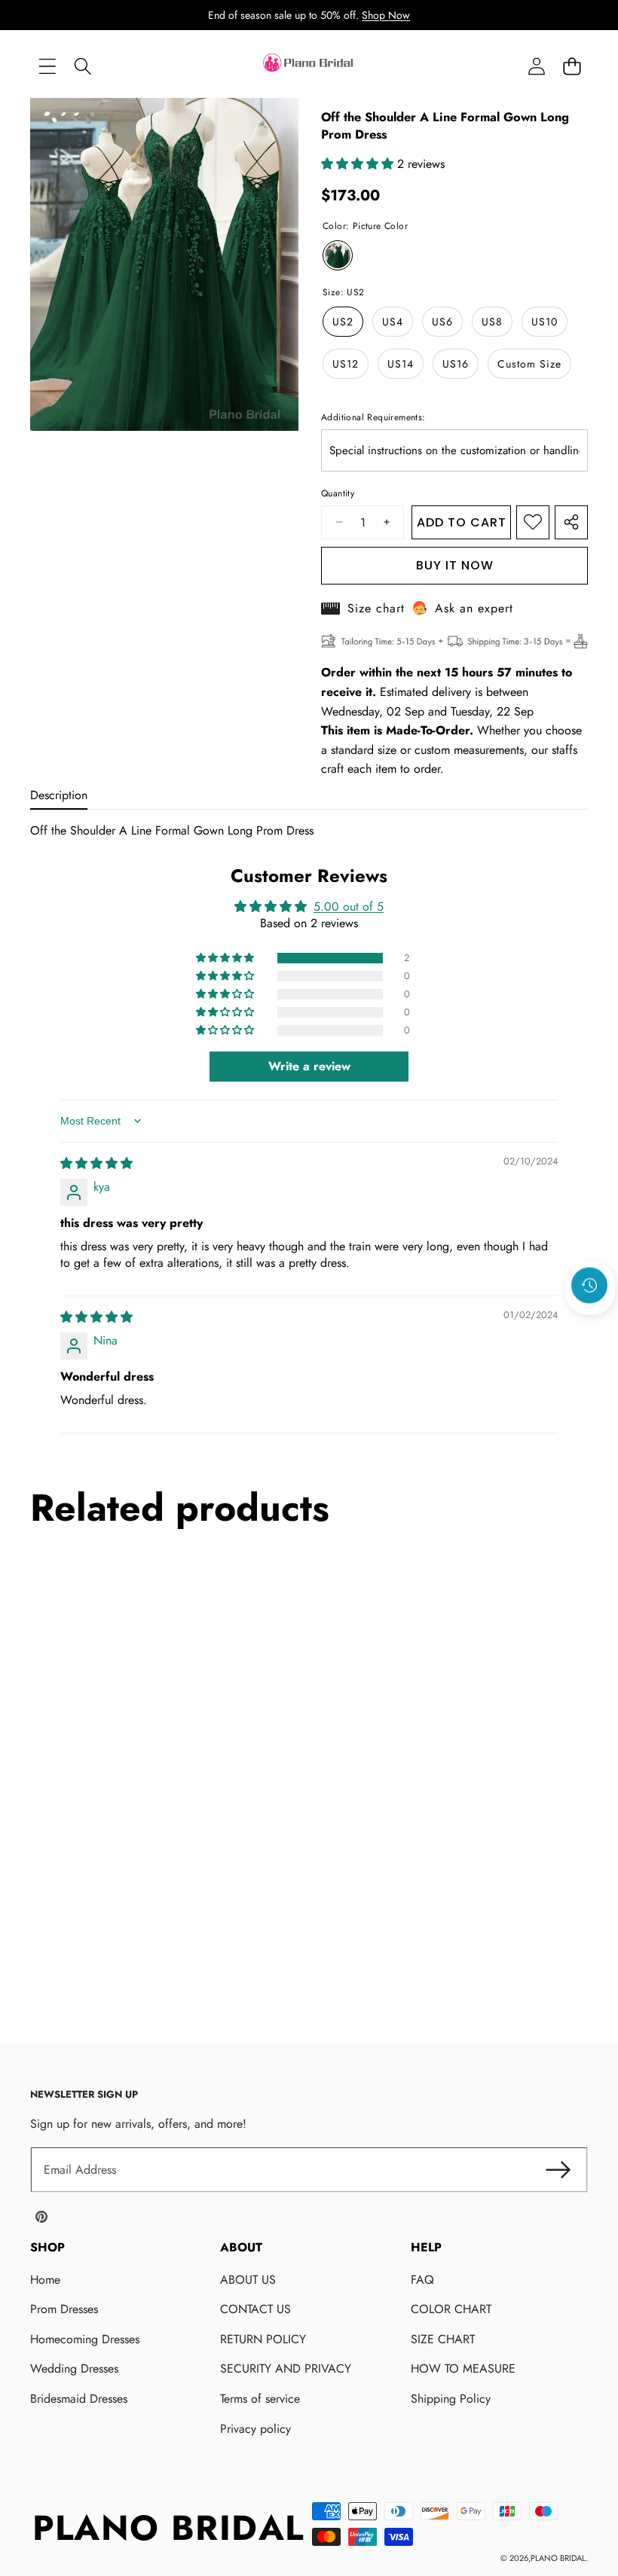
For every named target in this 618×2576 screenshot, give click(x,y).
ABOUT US (248, 2280)
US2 (343, 322)
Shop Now (386, 15)
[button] (572, 67)
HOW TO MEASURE (463, 2368)
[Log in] (536, 67)
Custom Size (529, 364)
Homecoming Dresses (85, 2339)
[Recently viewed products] (589, 1286)
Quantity (338, 493)
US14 (401, 364)
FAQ (422, 2280)
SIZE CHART (443, 2339)
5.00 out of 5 (349, 906)
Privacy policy (255, 2429)
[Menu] (47, 67)
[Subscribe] (558, 2170)
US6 (442, 322)
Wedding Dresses (74, 2368)
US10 (545, 322)
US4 (393, 322)
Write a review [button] (309, 1066)
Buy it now (455, 565)
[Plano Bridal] (309, 66)
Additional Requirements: (373, 417)
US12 (346, 364)
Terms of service (260, 2399)
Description (59, 795)
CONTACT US (255, 2309)
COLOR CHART (451, 2309)
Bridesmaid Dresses (79, 2399)
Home (45, 2280)
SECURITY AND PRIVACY (286, 2368)
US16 (456, 364)
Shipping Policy (451, 2399)
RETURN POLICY (263, 2339)
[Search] (83, 67)
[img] (96, 1163)
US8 (492, 322)
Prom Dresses (64, 2309)
